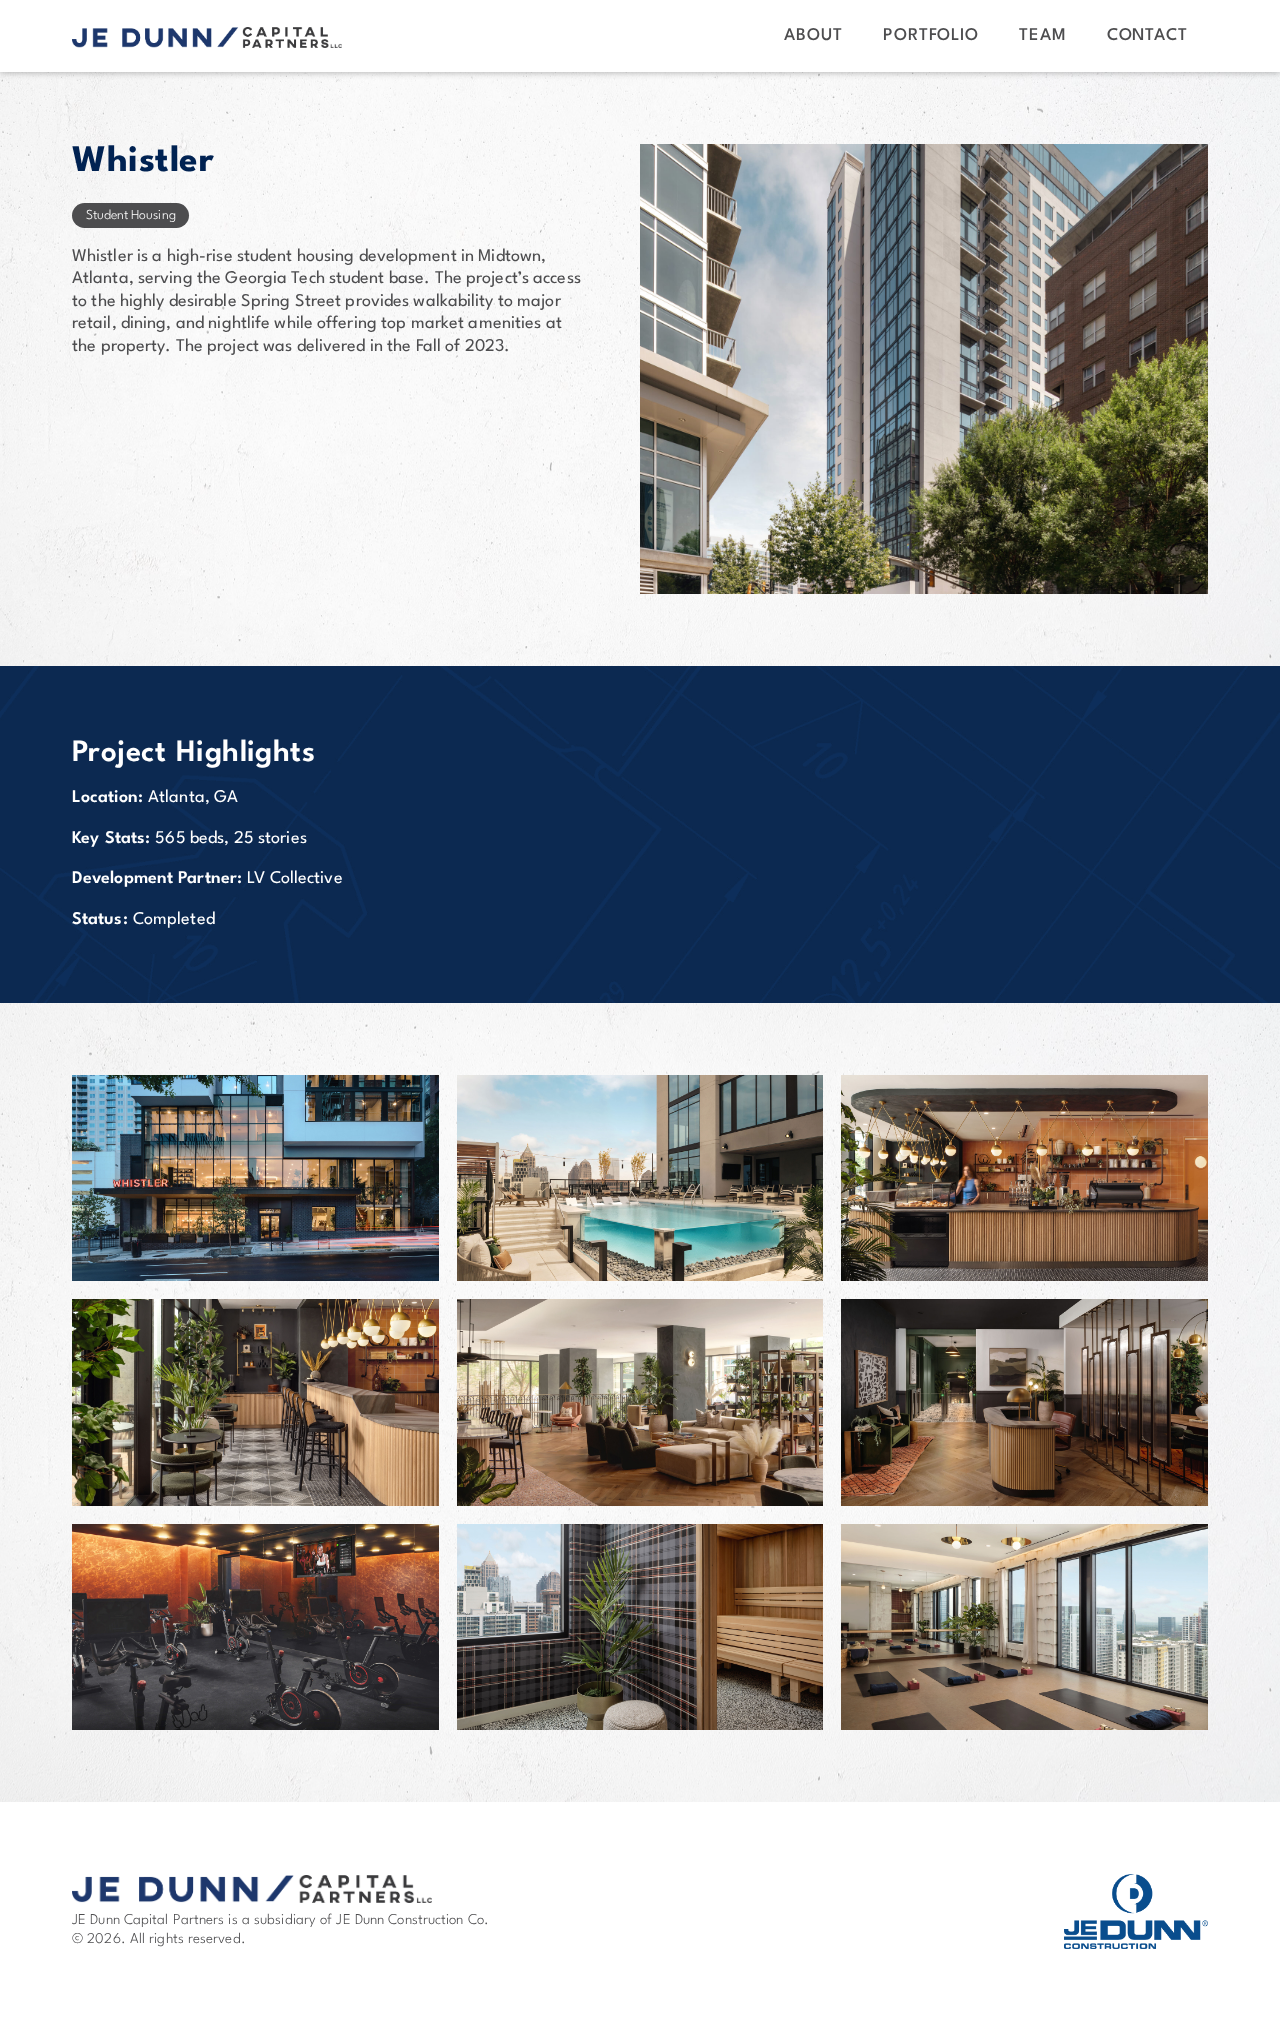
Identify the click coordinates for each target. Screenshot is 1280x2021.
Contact (1147, 35)
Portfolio (931, 35)
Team (1043, 35)
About (813, 35)
